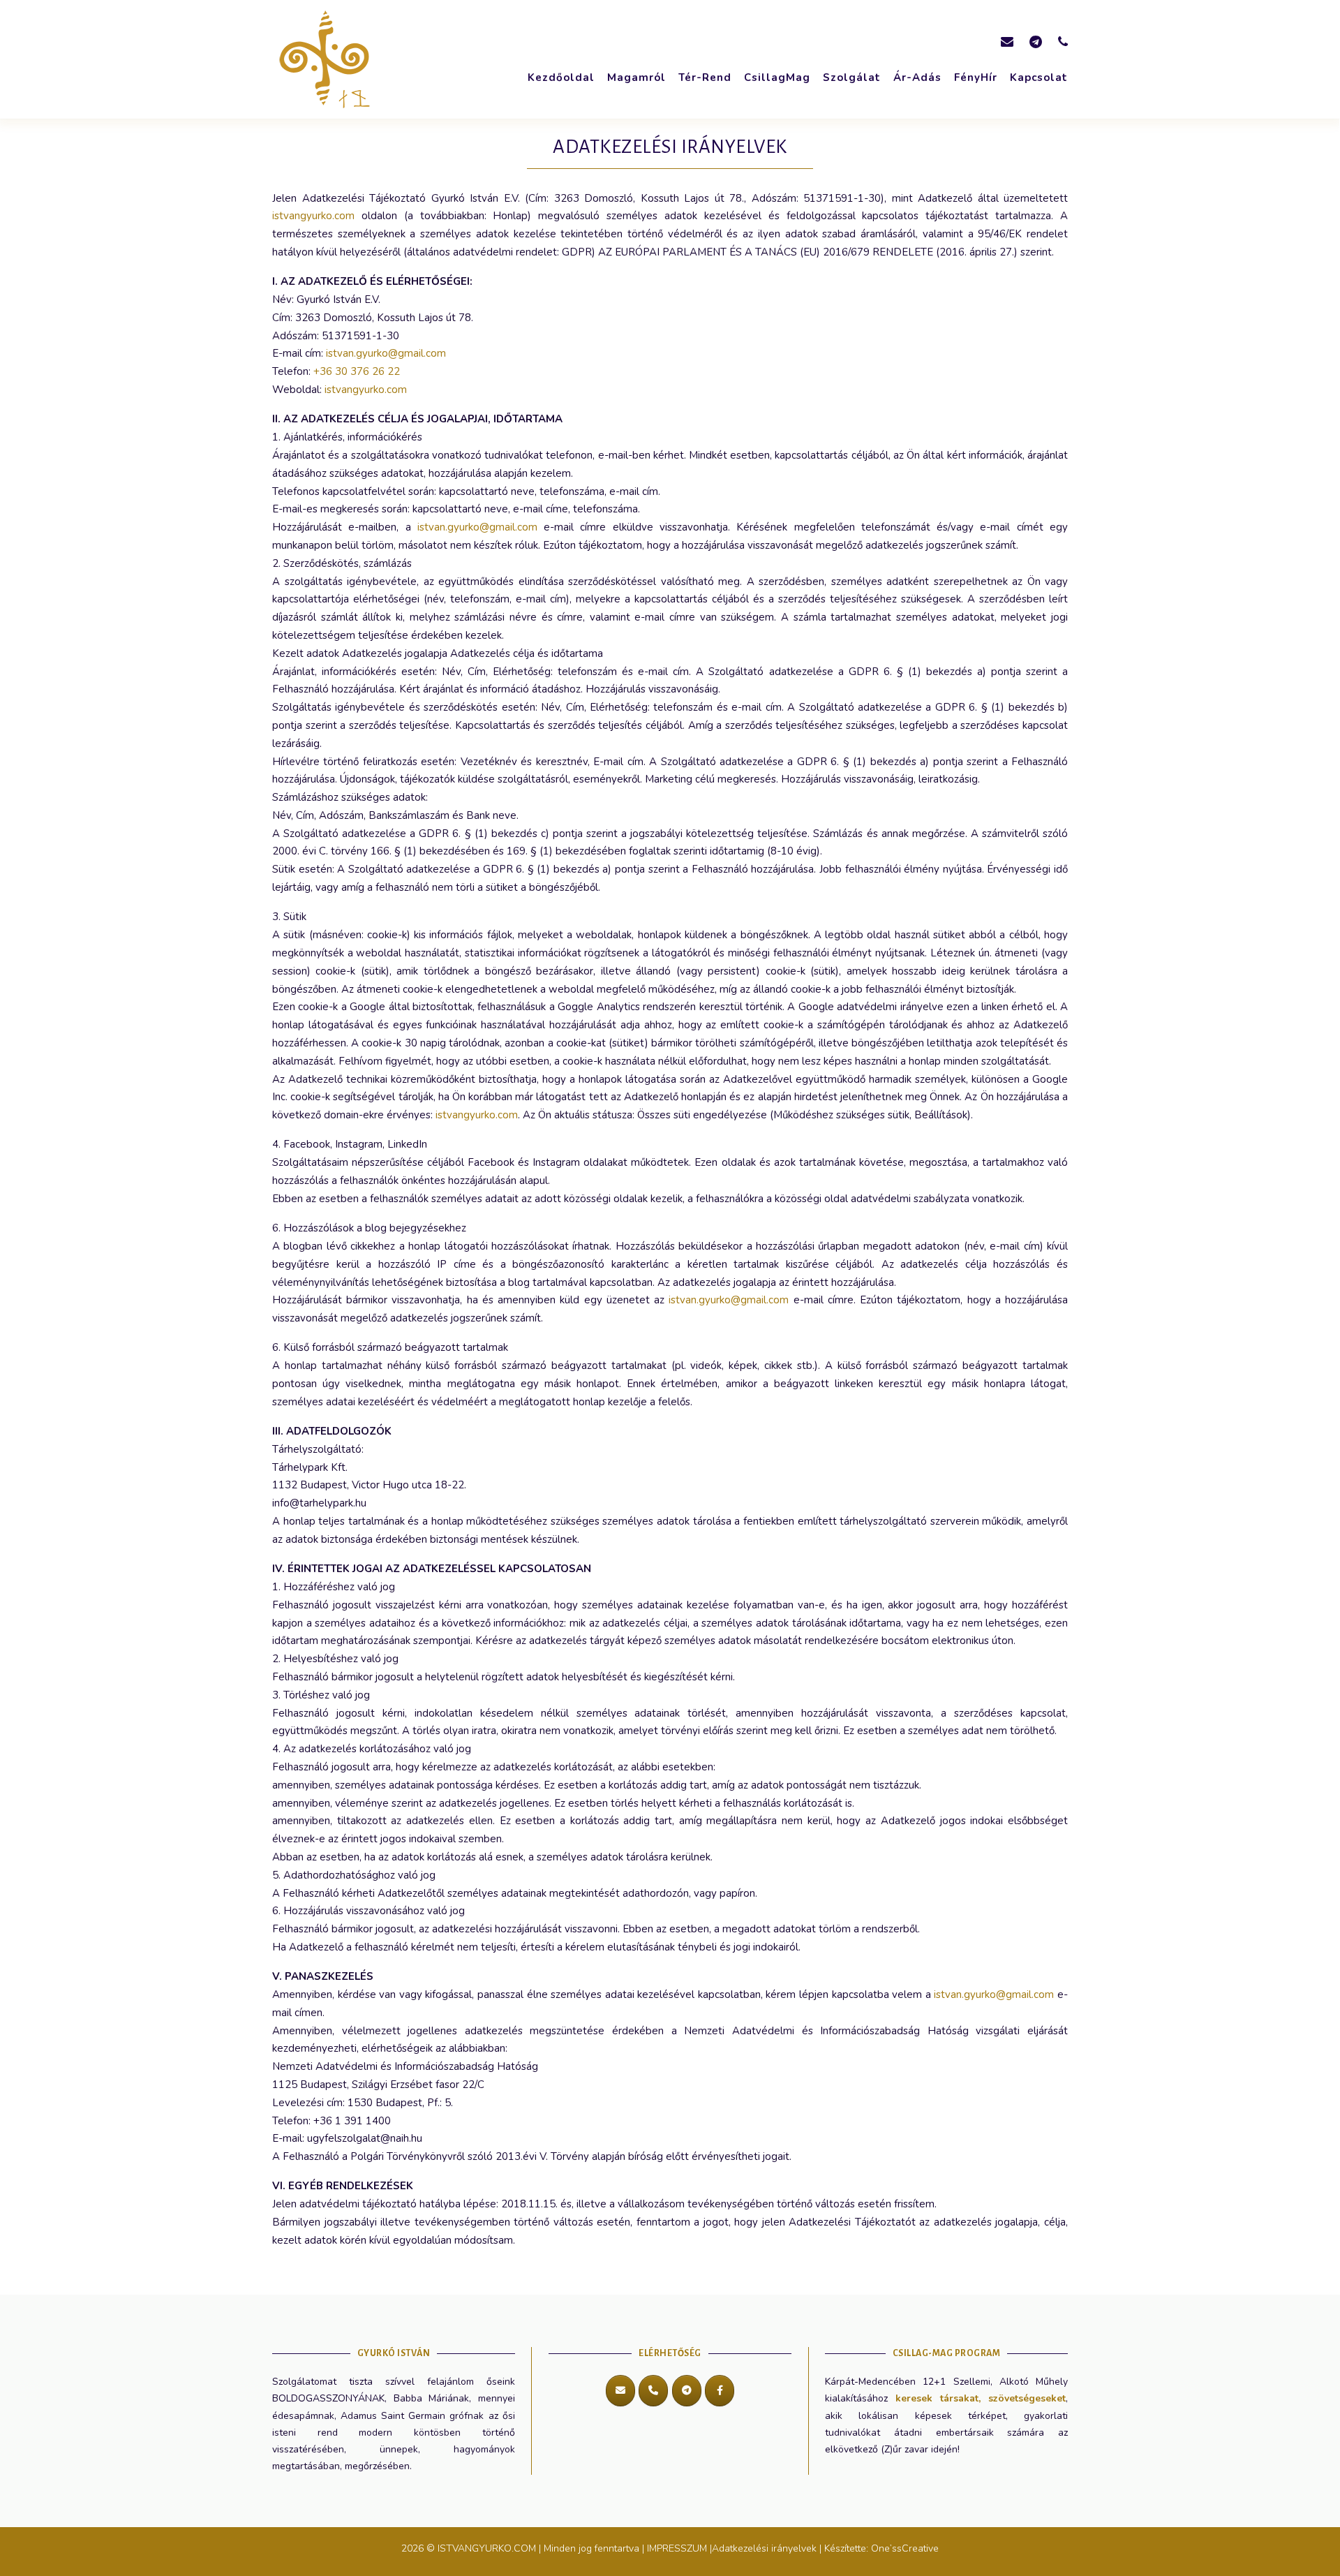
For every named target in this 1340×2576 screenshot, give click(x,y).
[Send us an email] (1007, 42)
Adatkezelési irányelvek (764, 2548)
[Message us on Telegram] (1036, 42)
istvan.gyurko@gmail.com (386, 353)
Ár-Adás (917, 77)
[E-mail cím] (620, 2391)
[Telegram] (687, 2391)
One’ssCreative (905, 2548)
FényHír (976, 77)
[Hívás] (653, 2391)
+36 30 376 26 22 (357, 371)
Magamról (636, 77)
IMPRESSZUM (677, 2548)
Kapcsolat (1039, 77)
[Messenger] (720, 2391)
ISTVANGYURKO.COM (488, 2548)
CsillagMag (777, 77)
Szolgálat (852, 77)
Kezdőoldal (561, 77)
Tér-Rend (705, 77)
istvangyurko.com (313, 216)
